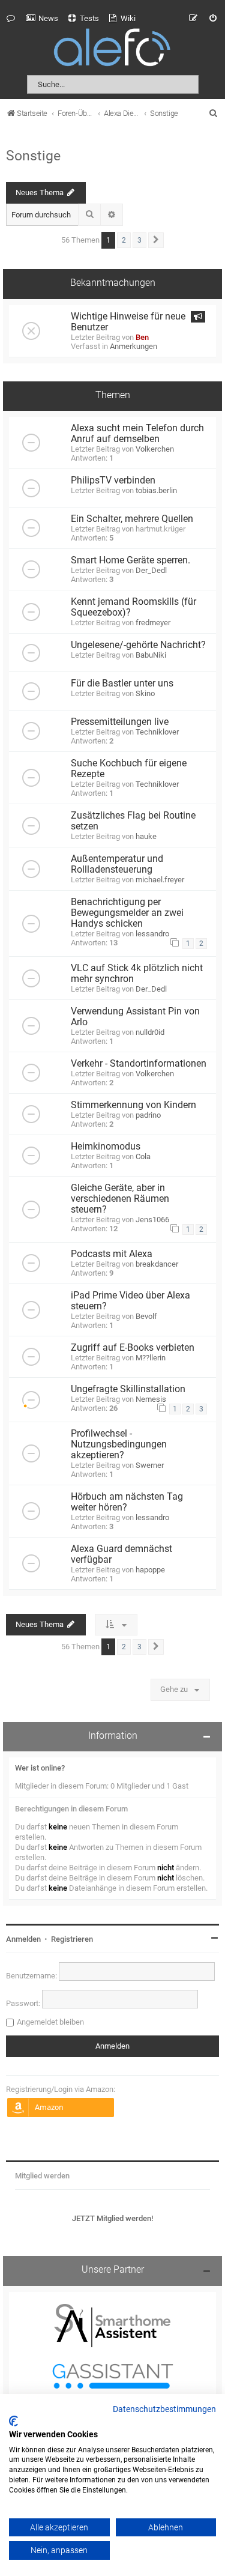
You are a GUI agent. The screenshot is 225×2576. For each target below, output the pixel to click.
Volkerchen (155, 449)
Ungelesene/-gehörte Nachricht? (138, 645)
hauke (146, 836)
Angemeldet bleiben (50, 2022)
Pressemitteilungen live (120, 722)
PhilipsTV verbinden (113, 480)
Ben (142, 337)
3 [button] (139, 240)
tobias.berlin (156, 490)
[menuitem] (42, 19)
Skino (145, 693)
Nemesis (151, 1399)
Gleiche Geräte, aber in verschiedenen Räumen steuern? (120, 1199)
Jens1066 (152, 1220)
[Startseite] (113, 50)
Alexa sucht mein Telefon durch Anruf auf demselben (137, 434)
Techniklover (157, 732)
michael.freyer (160, 880)
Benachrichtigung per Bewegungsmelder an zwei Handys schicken (127, 913)
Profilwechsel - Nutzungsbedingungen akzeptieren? (119, 1444)
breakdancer (157, 1264)
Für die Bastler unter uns (122, 683)
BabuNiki (151, 655)
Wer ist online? (40, 1768)
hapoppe (150, 1570)
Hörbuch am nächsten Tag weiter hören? (127, 1502)
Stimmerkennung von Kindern (133, 1105)
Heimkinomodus (106, 1147)
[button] (156, 240)
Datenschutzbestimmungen (164, 2410)
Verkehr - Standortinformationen (139, 1064)
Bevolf (146, 1316)
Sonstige (33, 156)
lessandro (152, 934)
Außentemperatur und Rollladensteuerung (117, 864)
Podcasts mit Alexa (112, 1254)
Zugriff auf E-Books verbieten (133, 1348)
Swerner (150, 1465)
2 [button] (124, 240)
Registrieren (72, 1939)
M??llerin (151, 1358)
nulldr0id (150, 1032)
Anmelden (23, 1939)
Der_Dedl (151, 570)
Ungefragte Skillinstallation (128, 1389)
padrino (148, 1115)
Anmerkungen (133, 346)
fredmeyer (153, 623)
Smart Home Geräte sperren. (130, 560)
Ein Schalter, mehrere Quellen (132, 519)
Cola (143, 1156)
